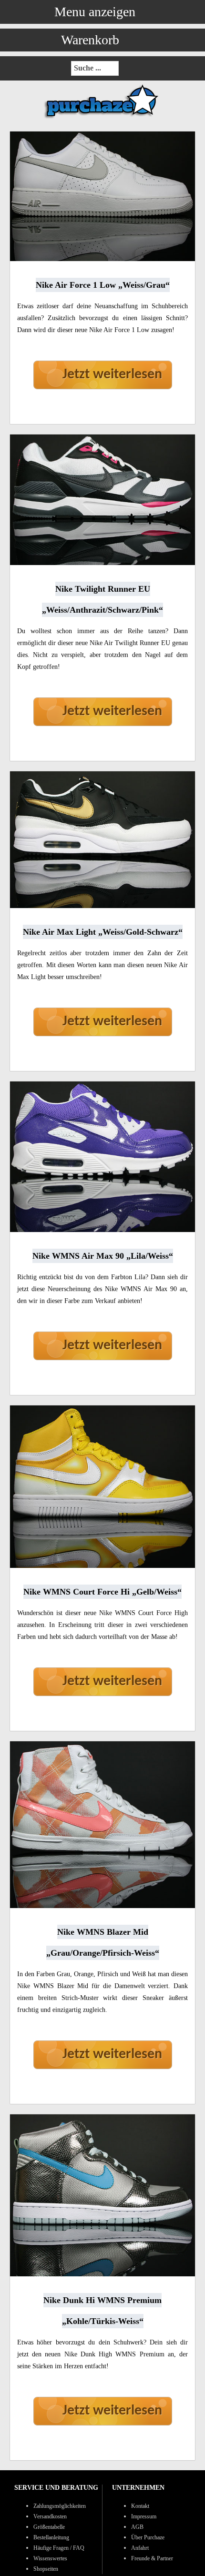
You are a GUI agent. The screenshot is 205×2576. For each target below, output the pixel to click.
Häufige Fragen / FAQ (59, 2548)
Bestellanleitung (51, 2537)
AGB (137, 2527)
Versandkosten (50, 2516)
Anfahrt (140, 2548)
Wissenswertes (50, 2558)
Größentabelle (49, 2527)
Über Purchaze (148, 2537)
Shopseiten (46, 2569)
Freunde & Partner (152, 2558)
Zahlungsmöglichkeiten (60, 2506)
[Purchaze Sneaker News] (102, 118)
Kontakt (140, 2506)
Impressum (144, 2516)
